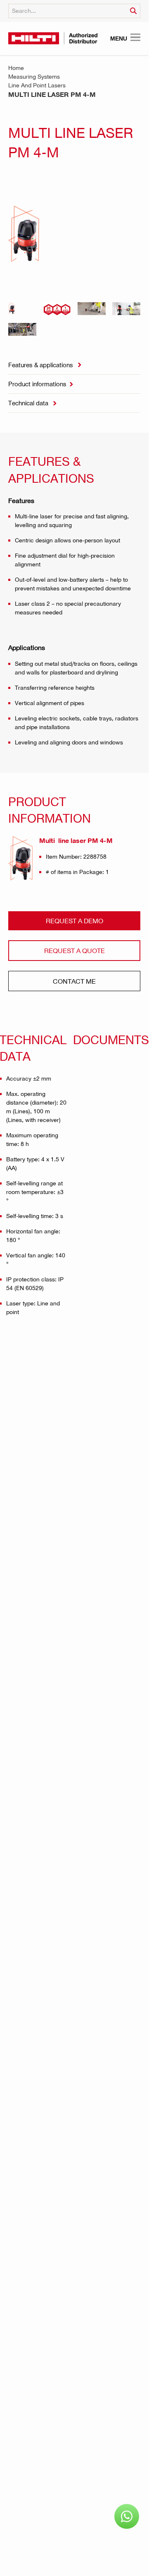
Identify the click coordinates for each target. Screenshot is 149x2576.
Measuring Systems (34, 76)
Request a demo (74, 921)
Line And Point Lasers (37, 85)
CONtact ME (74, 981)
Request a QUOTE (74, 950)
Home (16, 68)
